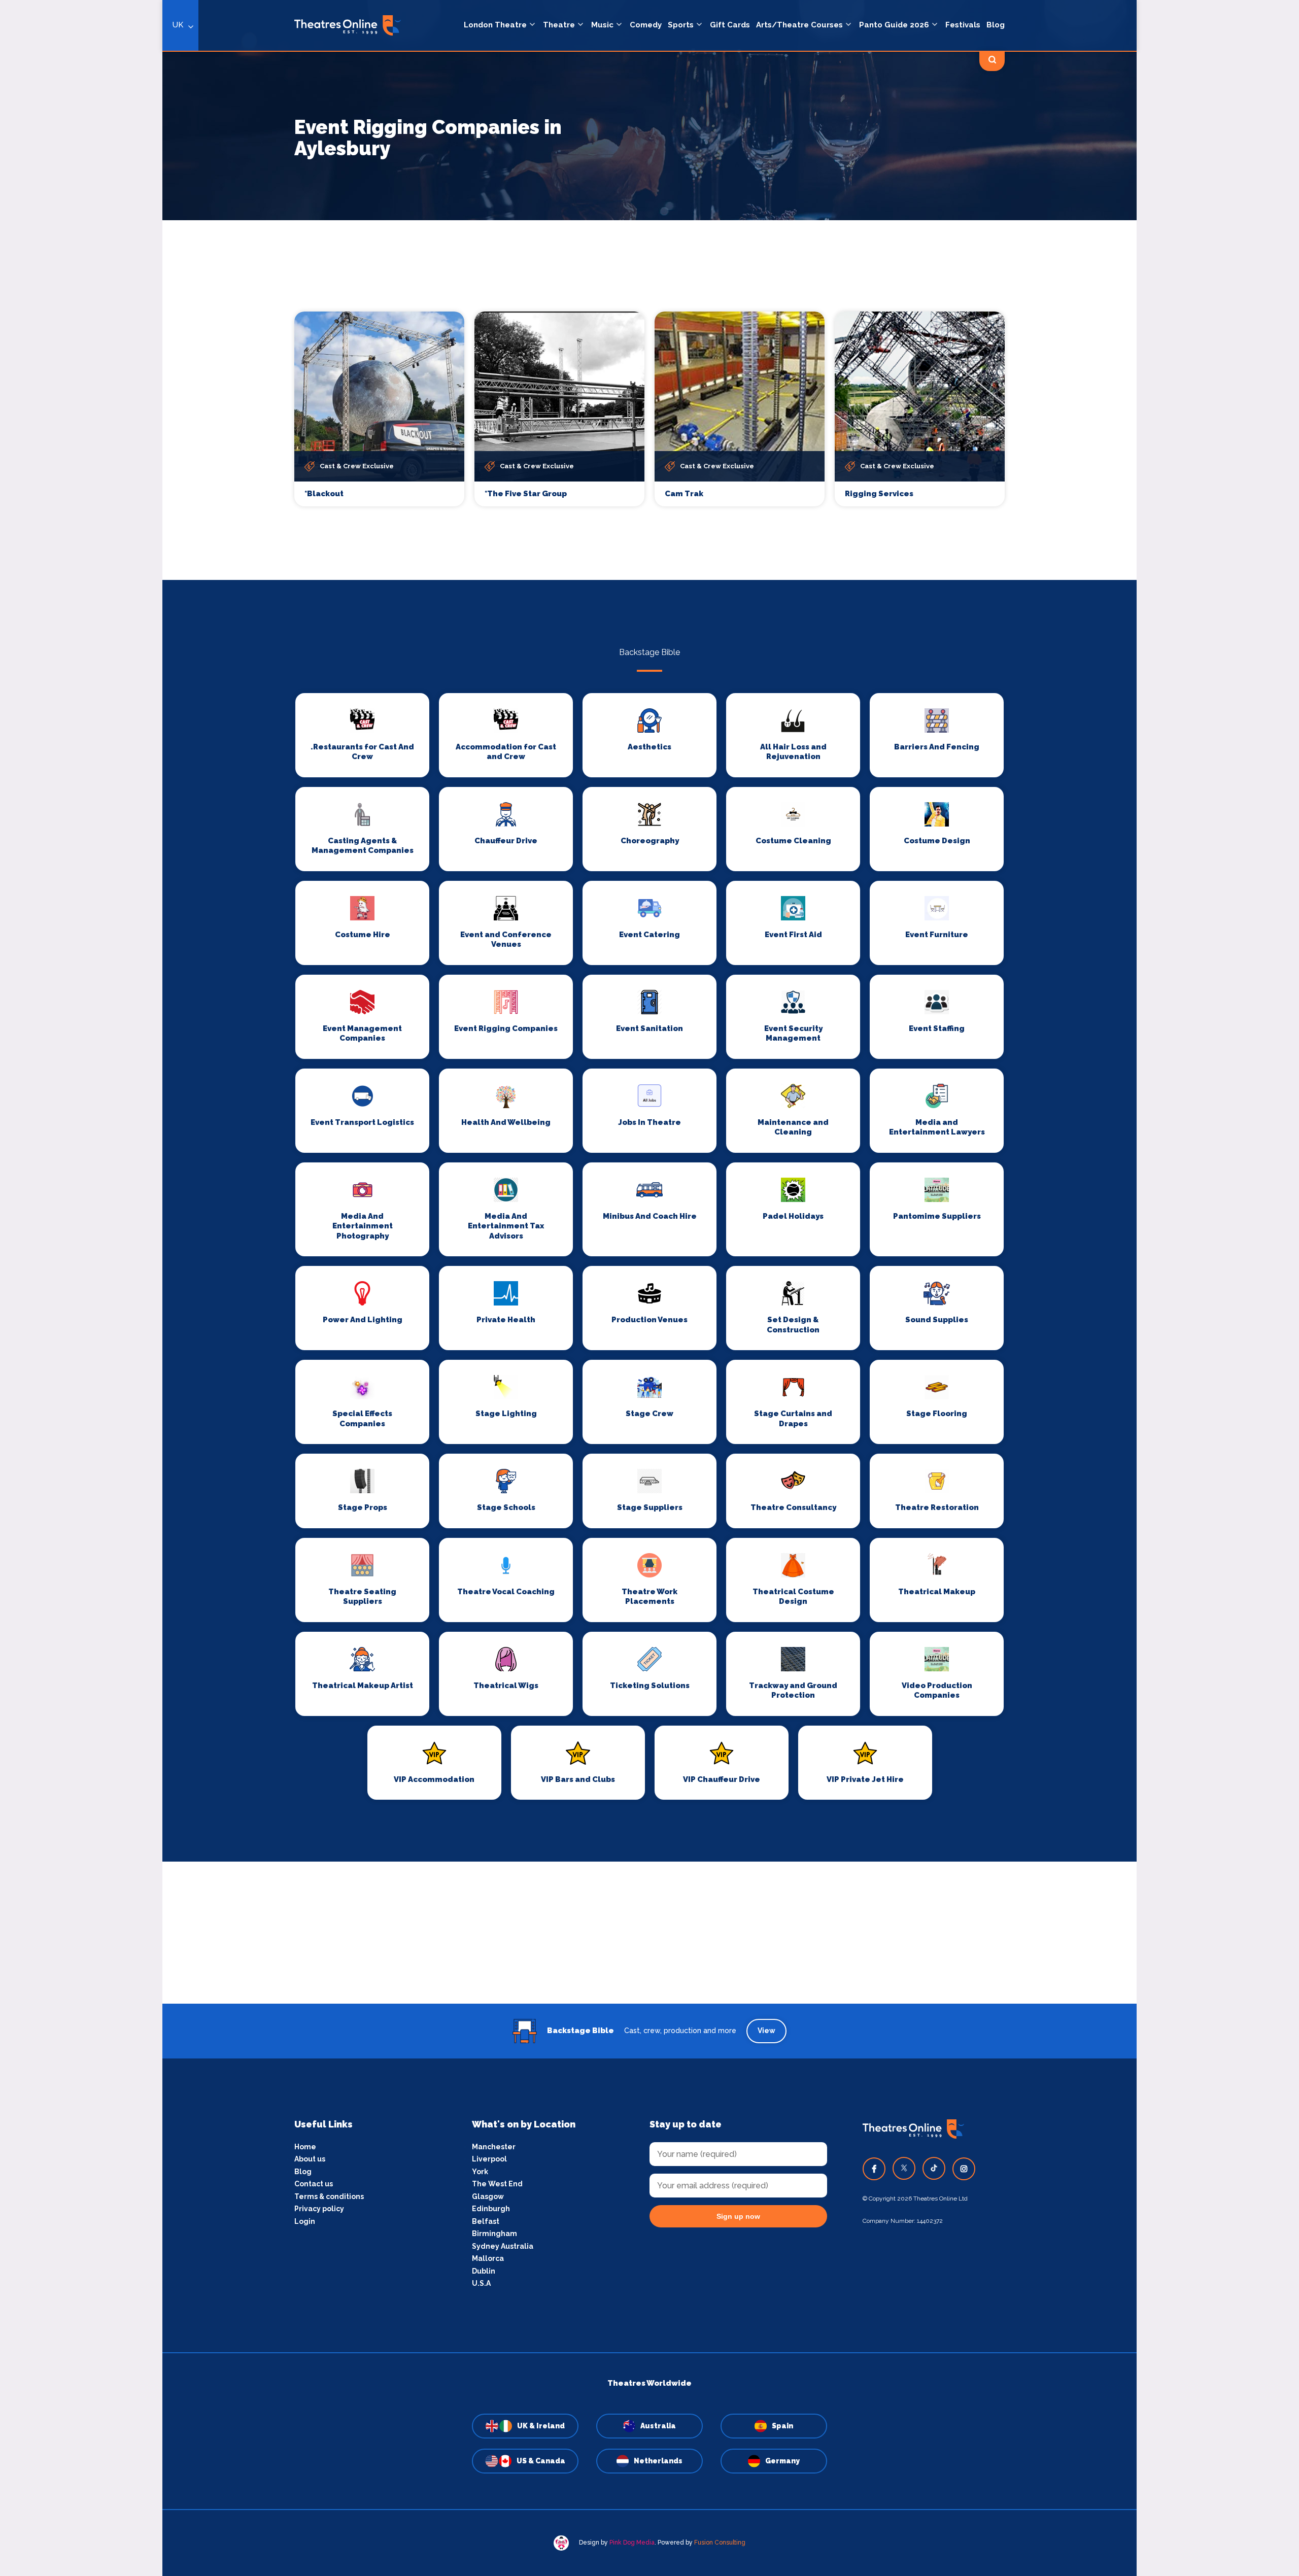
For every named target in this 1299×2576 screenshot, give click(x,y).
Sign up (487, 1380)
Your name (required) (438, 1317)
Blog (996, 25)
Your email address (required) (453, 1262)
